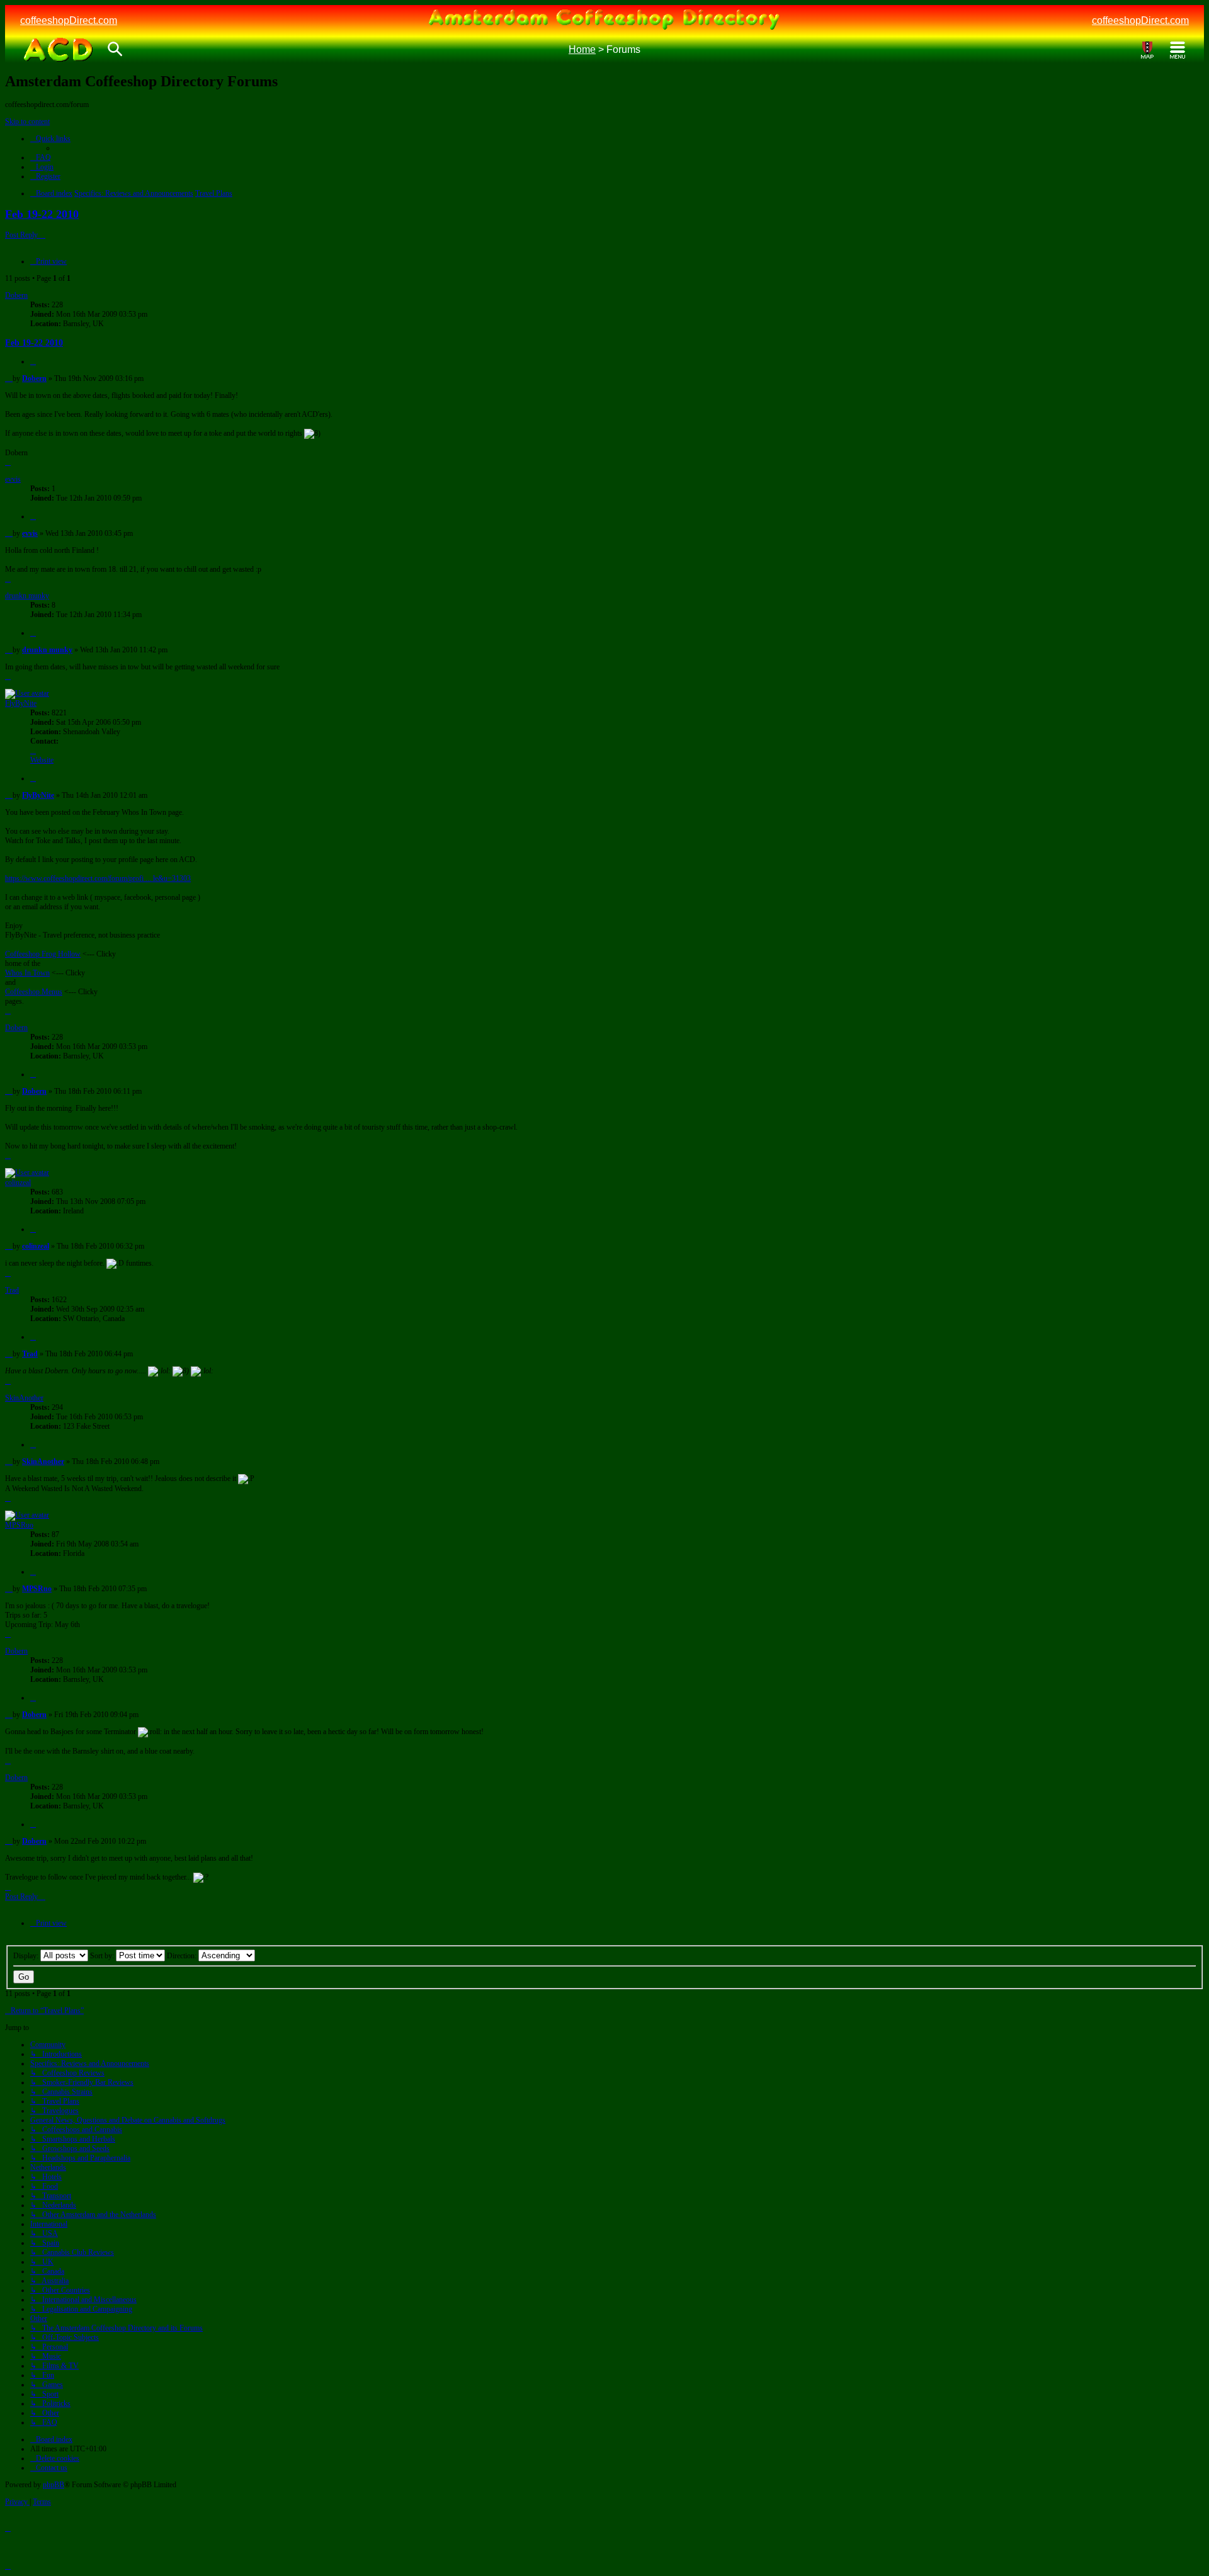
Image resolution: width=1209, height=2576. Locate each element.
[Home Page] (58, 50)
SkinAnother (24, 1398)
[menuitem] (41, 157)
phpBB (54, 2485)
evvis (13, 479)
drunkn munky (27, 596)
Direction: (183, 1956)
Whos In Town (27, 973)
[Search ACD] (115, 50)
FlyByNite (21, 703)
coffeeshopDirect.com (69, 20)
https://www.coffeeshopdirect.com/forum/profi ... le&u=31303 (98, 878)
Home (582, 49)
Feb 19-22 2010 (42, 214)
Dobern (16, 295)
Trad (12, 1290)
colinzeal (18, 1183)
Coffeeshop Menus (34, 992)
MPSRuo (19, 1525)
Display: (27, 1956)
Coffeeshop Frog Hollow (43, 954)
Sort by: (103, 1956)
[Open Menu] (1178, 50)
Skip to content (27, 122)
